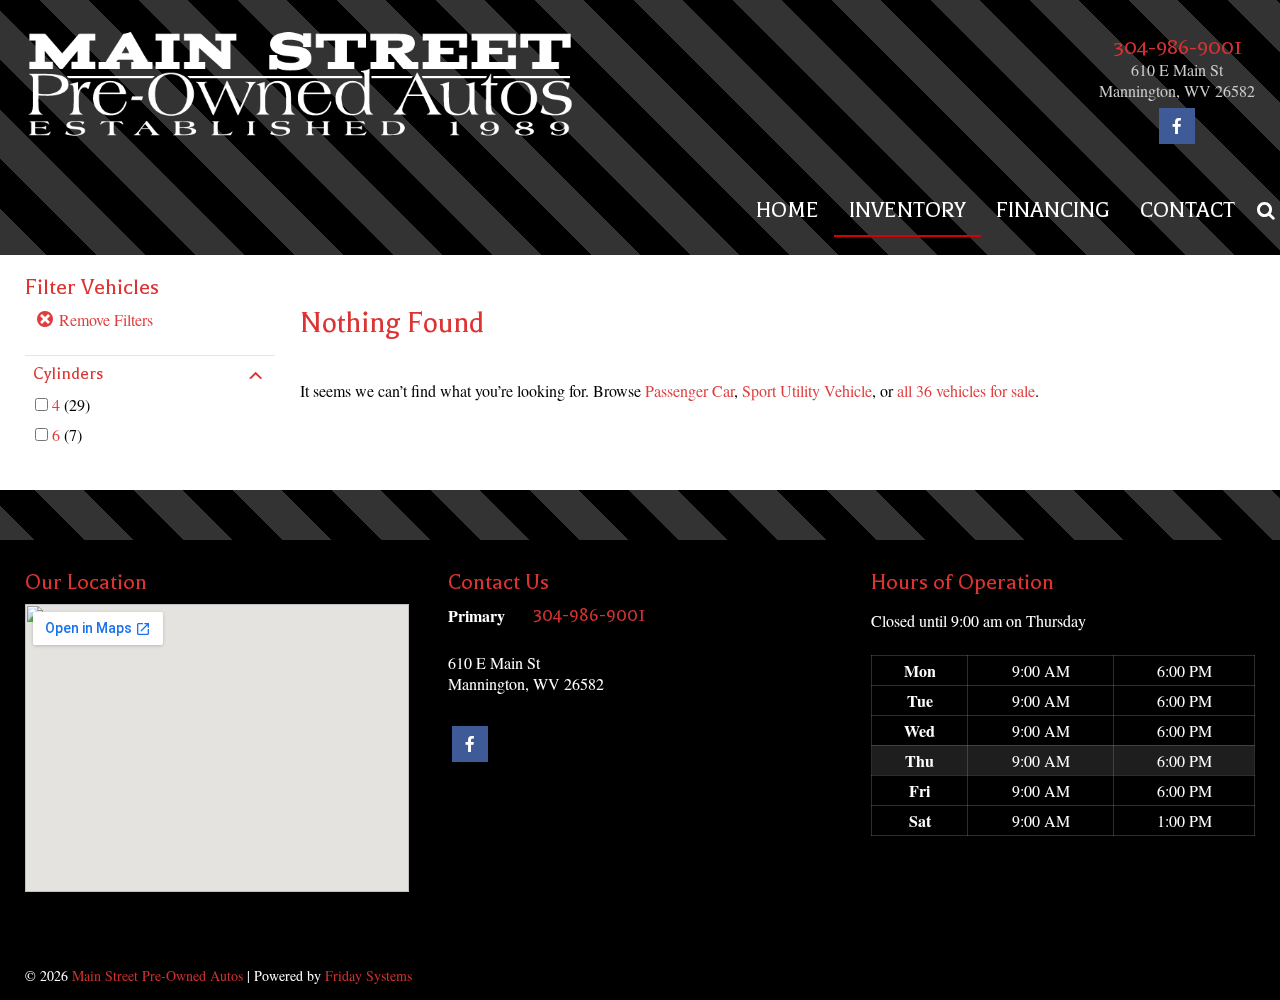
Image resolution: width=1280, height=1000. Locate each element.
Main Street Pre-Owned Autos (157, 975)
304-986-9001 (1177, 47)
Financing (1053, 210)
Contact (1187, 210)
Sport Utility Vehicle (807, 390)
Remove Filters (104, 319)
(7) (67, 434)
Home (787, 210)
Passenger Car (689, 390)
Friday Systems (368, 975)
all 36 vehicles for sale (966, 390)
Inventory (907, 210)
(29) (71, 404)
